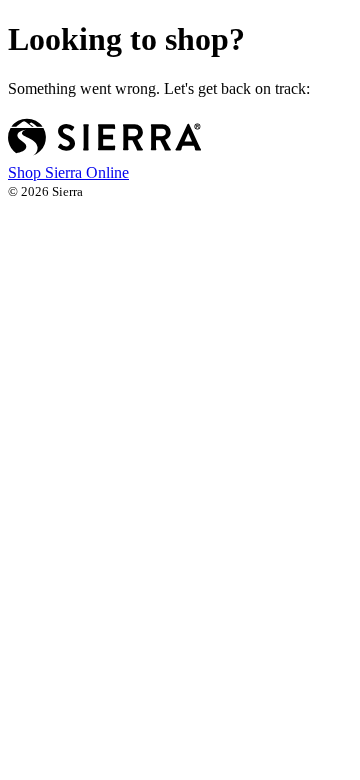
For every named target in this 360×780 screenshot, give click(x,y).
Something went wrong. (159, 88)
